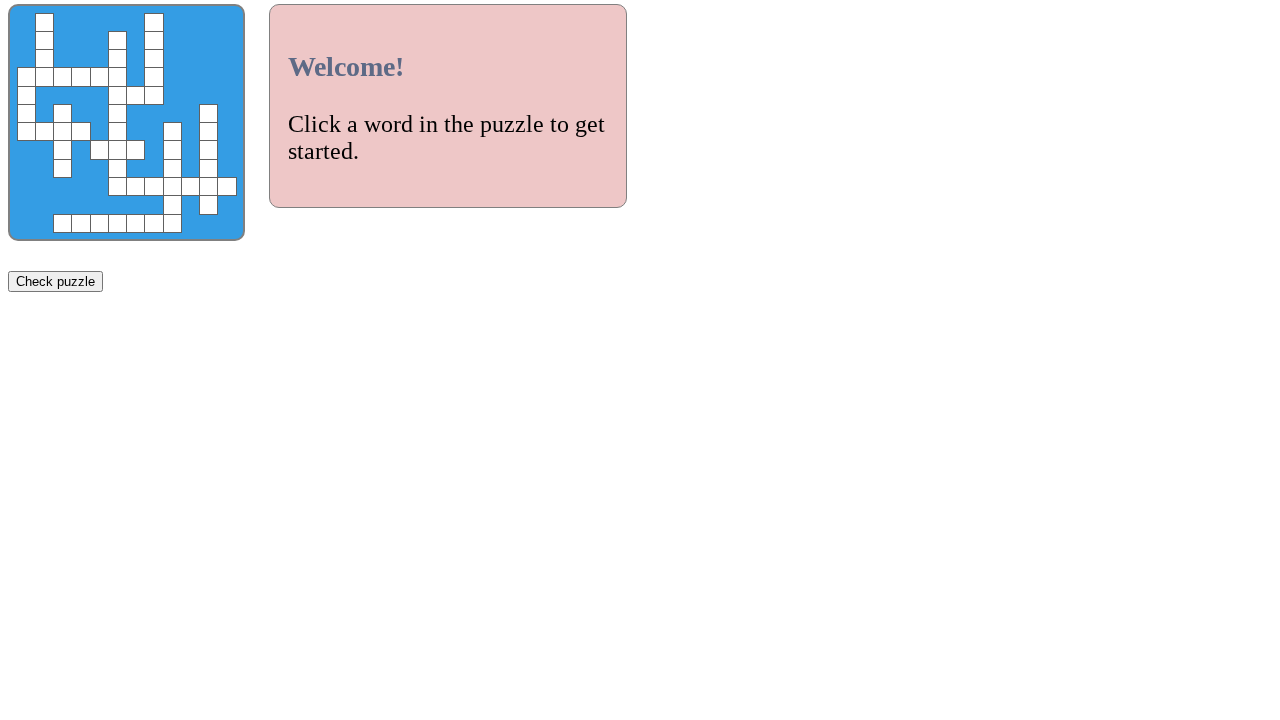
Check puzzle (55, 281)
